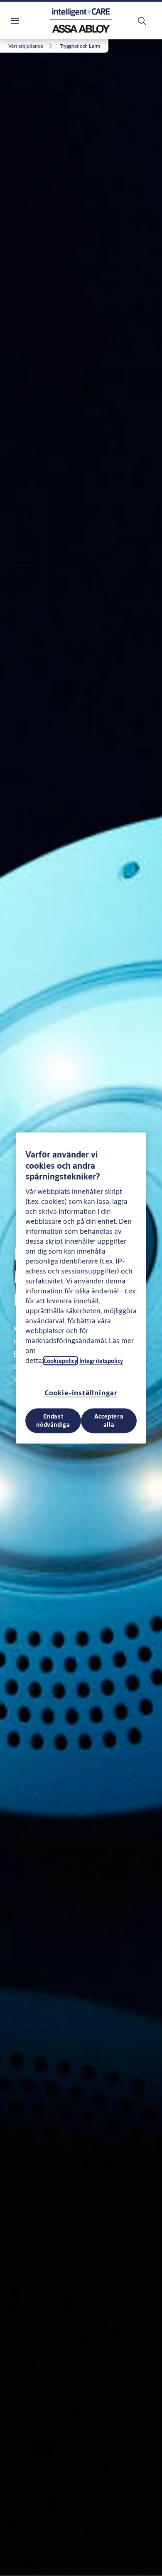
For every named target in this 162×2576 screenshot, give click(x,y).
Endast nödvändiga (53, 1420)
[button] (80, 46)
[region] (81, 1288)
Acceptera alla (109, 1420)
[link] (32, 46)
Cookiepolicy (60, 1360)
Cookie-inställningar (81, 1392)
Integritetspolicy (101, 1360)
